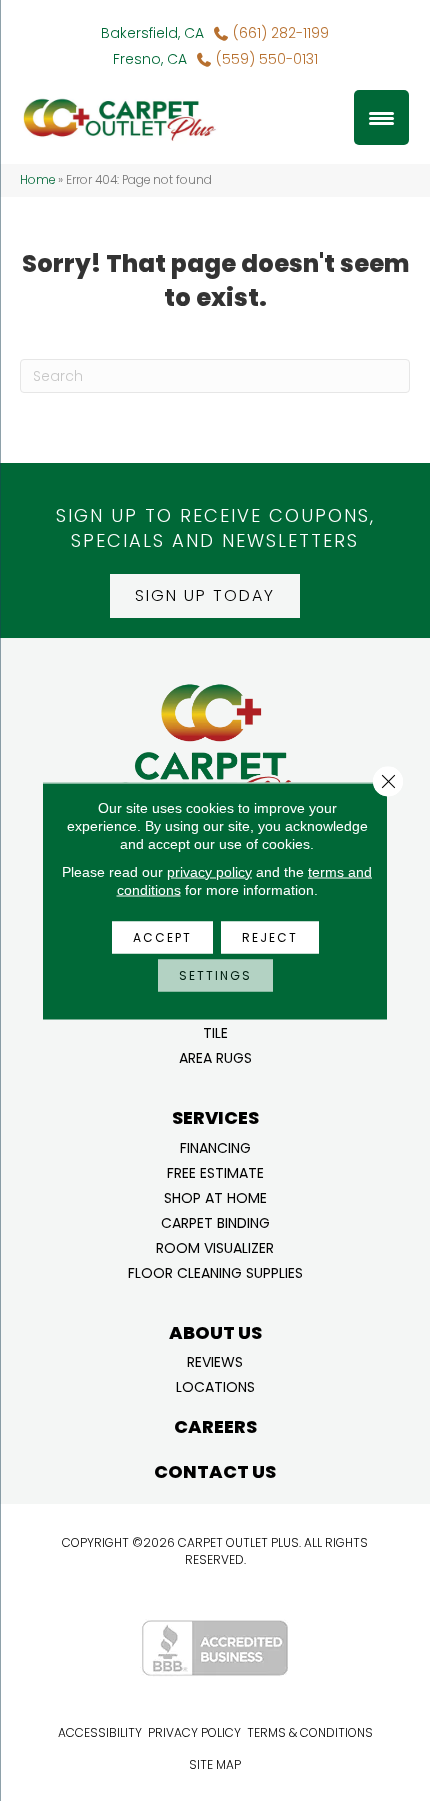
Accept (162, 936)
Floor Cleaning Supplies (215, 1271)
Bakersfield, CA (152, 33)
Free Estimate (215, 1171)
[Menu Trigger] (381, 117)
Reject (270, 936)
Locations (215, 1385)
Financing (215, 1146)
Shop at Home (215, 1196)
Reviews (215, 1360)
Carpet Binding (215, 1221)
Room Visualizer (215, 1246)
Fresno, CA (150, 59)
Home (37, 180)
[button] (205, 596)
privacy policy (209, 871)
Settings (215, 974)
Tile (215, 1031)
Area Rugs (215, 1056)
